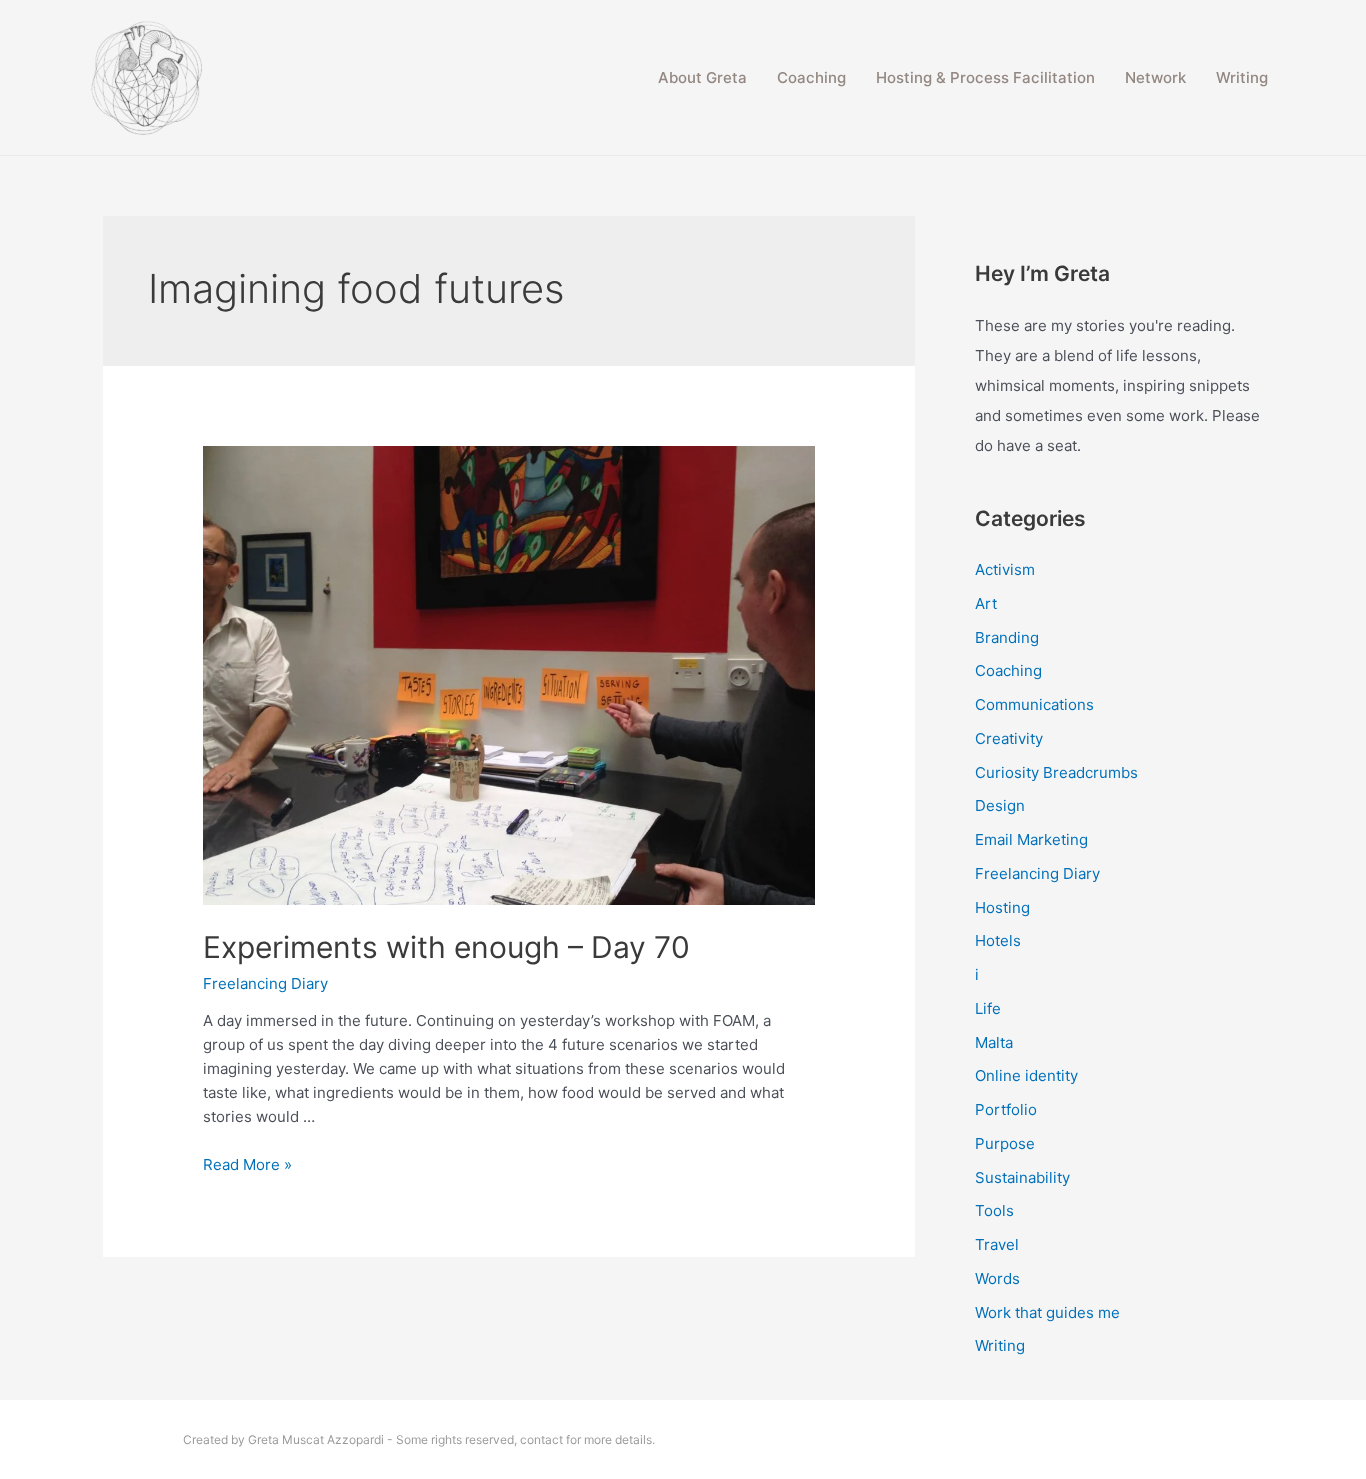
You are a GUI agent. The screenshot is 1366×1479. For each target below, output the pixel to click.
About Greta (702, 77)
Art (986, 603)
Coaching (811, 77)
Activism (1005, 569)
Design (1000, 805)
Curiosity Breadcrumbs (1056, 772)
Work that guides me (1047, 1312)
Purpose (1005, 1143)
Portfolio (1006, 1109)
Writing (1242, 77)
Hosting (1002, 907)
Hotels (998, 940)
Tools (994, 1210)
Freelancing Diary (265, 983)
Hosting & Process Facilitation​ (985, 77)
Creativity (1009, 738)
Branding (1007, 637)
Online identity (1026, 1075)
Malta (994, 1042)
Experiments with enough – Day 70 (446, 947)
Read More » (247, 1164)
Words (997, 1278)
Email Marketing (1031, 839)
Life (988, 1008)
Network (1155, 77)
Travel (997, 1244)
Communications (1034, 704)
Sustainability (1022, 1177)
